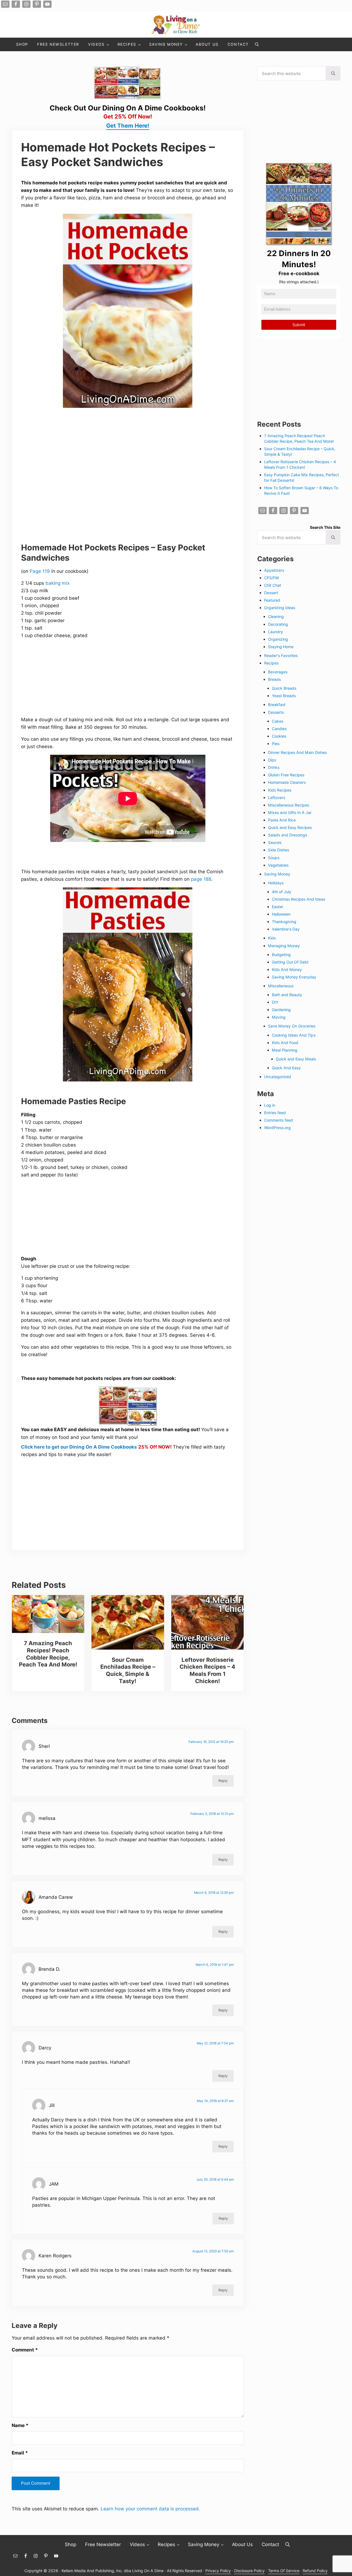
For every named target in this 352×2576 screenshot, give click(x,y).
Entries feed (275, 1113)
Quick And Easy (286, 1068)
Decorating (278, 624)
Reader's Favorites (281, 655)
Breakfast (277, 704)
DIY (275, 1002)
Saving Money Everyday (294, 977)
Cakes (278, 721)
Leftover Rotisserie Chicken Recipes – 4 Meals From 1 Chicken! (207, 1670)
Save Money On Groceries (292, 1026)
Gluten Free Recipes (286, 775)
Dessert (271, 593)
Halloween (281, 914)
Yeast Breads (284, 696)
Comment (25, 2350)
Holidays (276, 883)
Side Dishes (279, 850)
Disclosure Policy (249, 2571)
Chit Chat (273, 585)
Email (20, 2453)
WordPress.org (277, 1128)
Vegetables (278, 865)
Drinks (274, 767)
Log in (270, 1105)
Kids (272, 938)
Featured (272, 600)
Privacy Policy (218, 2571)
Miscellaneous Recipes (289, 805)
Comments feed (279, 1120)
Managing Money (284, 946)
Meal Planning (285, 1050)
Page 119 (40, 571)
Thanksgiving (284, 922)
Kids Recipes (280, 790)
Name (20, 2425)
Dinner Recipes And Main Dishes (297, 752)
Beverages (278, 672)
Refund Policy (315, 2571)
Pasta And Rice (282, 820)
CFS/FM (271, 578)
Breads (274, 679)
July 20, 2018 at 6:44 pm (215, 2180)
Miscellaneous (281, 986)
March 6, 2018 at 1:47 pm (215, 1965)
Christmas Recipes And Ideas (299, 899)
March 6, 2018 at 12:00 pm (214, 1893)
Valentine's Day (286, 929)
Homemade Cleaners (287, 782)
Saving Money (277, 874)
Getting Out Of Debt (290, 962)
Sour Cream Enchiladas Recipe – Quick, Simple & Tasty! (128, 1670)
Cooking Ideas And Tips (294, 1035)
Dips (272, 760)
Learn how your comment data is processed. (150, 2509)
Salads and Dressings (288, 835)
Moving (279, 1017)
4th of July (282, 892)
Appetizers (274, 570)
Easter (278, 907)
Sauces (275, 842)
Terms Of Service (284, 2571)
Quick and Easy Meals (296, 1059)
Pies (276, 744)
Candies (279, 729)
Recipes (271, 663)
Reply (223, 1781)
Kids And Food (285, 1043)
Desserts (276, 712)
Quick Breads (284, 688)
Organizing (278, 639)
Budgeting (281, 955)
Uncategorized (278, 1077)
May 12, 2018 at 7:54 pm (215, 2043)
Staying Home (281, 647)
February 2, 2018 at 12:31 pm (212, 1814)
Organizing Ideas (280, 608)
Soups (274, 858)
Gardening (281, 1010)
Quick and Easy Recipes (290, 827)
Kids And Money (287, 969)
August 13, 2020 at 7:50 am (213, 2251)
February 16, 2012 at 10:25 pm (211, 1742)
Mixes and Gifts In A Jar (290, 812)
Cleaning (276, 616)
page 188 (201, 879)
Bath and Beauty (287, 995)
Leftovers (277, 798)
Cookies (279, 736)
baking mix (58, 583)
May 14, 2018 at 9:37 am (215, 2101)
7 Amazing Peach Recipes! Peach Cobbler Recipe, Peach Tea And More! (48, 1654)
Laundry (276, 632)
